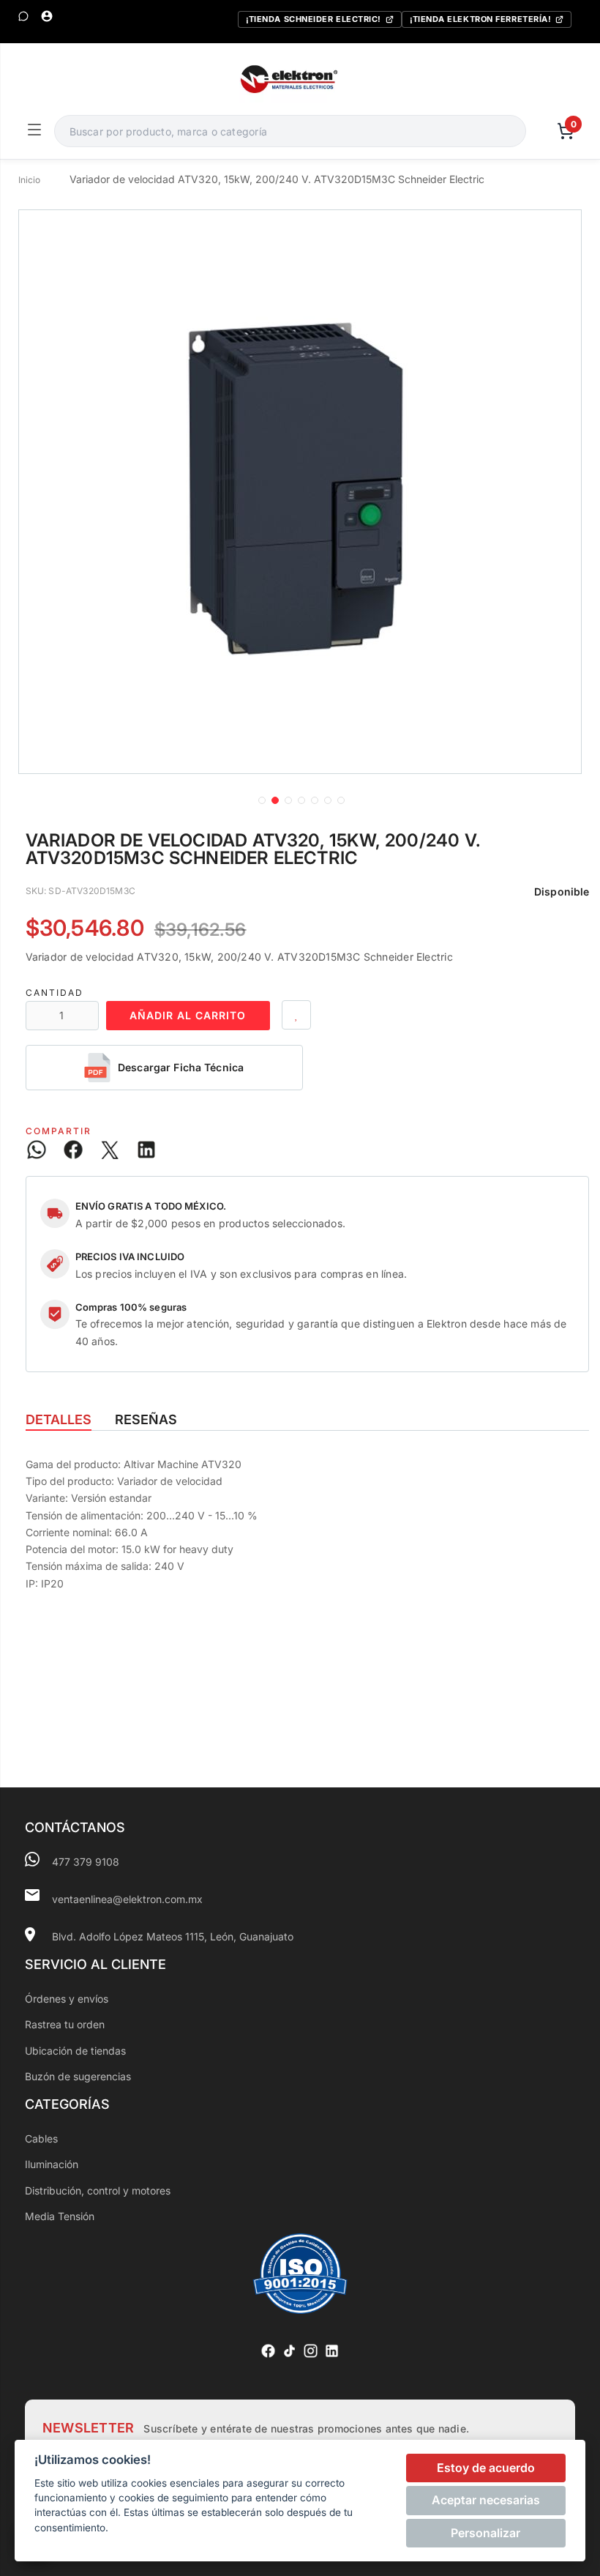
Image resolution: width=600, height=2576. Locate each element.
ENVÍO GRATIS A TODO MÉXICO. (151, 1206)
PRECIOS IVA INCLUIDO (130, 1257)
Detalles (59, 1419)
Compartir (59, 1131)
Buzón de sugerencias (78, 2076)
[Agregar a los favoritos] (296, 1015)
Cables (41, 2138)
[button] (260, 799)
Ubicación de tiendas (75, 2051)
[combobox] (290, 131)
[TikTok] (289, 2351)
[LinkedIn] (332, 2351)
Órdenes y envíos (67, 1999)
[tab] (59, 1420)
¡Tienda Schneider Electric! (314, 19)
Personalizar (485, 2533)
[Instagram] (311, 2351)
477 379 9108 (86, 1862)
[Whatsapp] (23, 16)
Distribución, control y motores (98, 2190)
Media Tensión (60, 2216)
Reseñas (146, 1419)
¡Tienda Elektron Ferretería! (480, 19)
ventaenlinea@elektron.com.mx (127, 1899)
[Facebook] (268, 2351)
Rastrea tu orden (65, 2024)
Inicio (30, 180)
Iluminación (52, 2164)
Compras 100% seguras (131, 1307)
